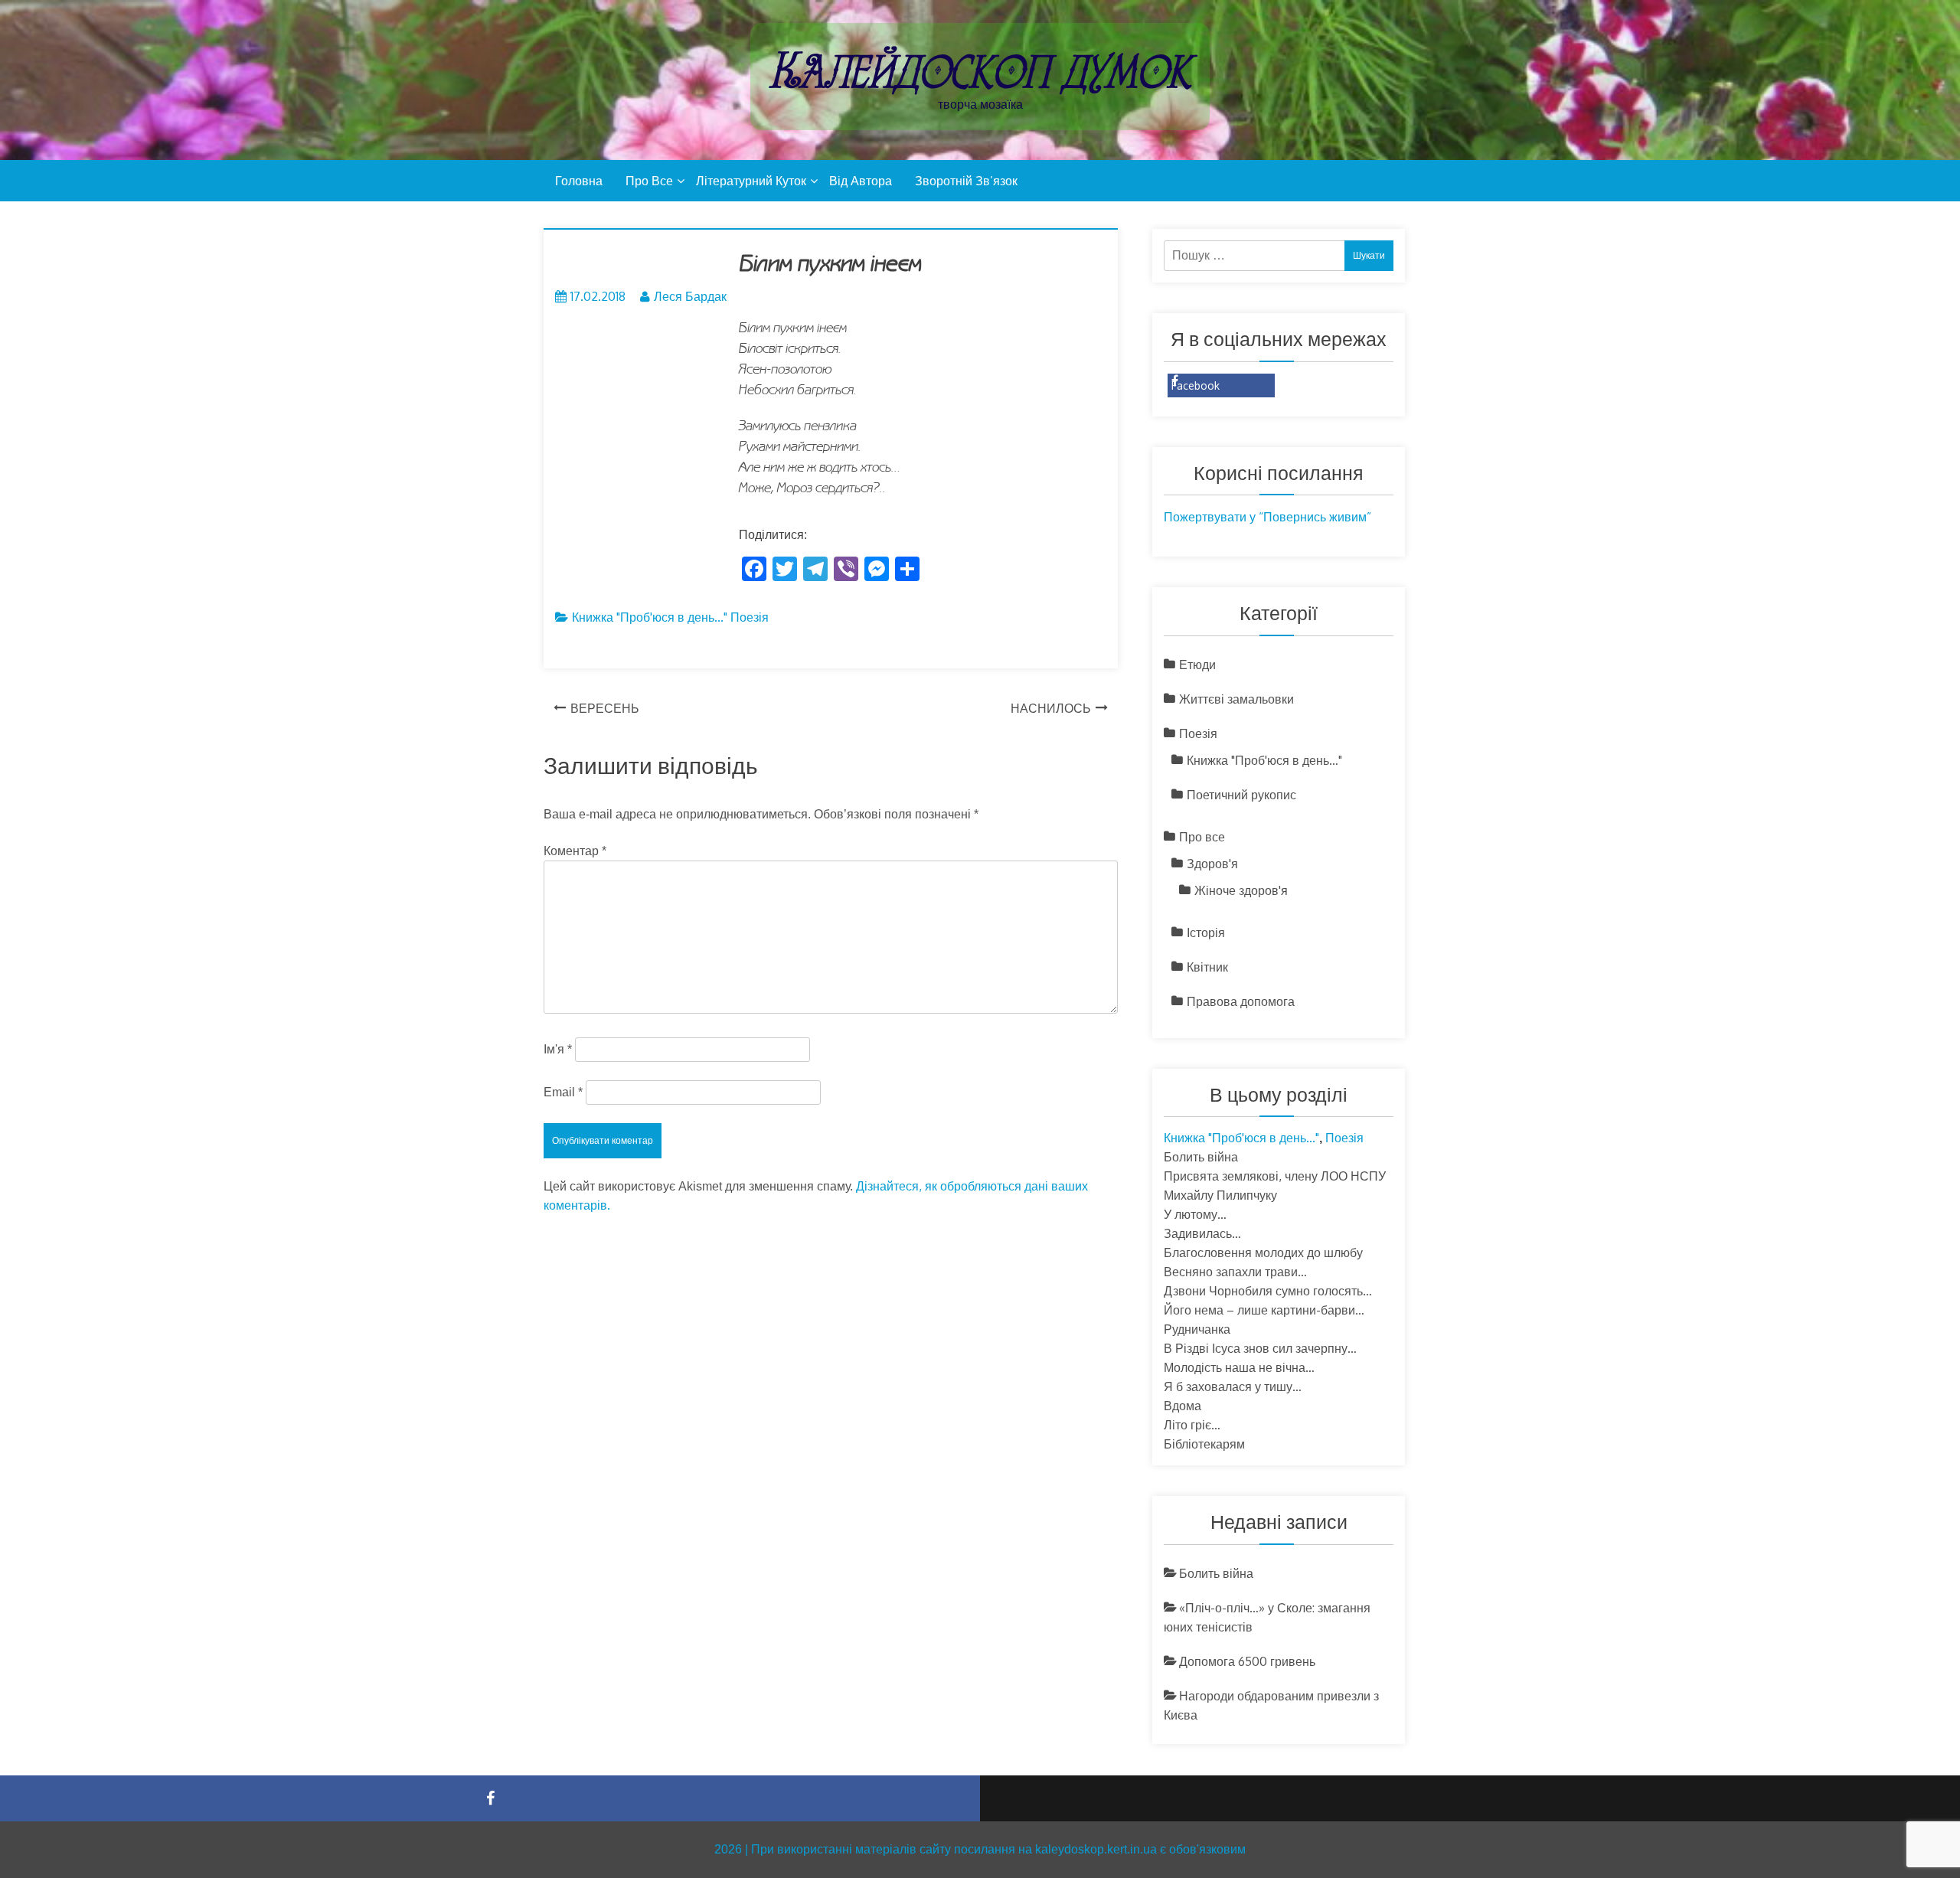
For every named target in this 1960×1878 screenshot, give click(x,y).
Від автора (861, 181)
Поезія (750, 617)
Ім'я (558, 1049)
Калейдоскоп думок (980, 71)
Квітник (1207, 967)
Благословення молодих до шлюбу (1263, 1253)
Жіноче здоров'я (1241, 890)
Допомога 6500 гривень (1247, 1661)
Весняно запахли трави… (1235, 1272)
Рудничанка (1197, 1329)
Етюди (1197, 665)
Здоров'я (1212, 864)
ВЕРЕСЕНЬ (605, 708)
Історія (1206, 932)
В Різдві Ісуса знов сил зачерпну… (1260, 1348)
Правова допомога (1241, 1001)
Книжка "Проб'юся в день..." (650, 617)
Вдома (1183, 1406)
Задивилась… (1202, 1233)
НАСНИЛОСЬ (1051, 708)
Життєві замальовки (1236, 699)
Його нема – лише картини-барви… (1264, 1310)
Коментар (575, 851)
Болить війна (1201, 1157)
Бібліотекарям (1204, 1444)
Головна (579, 181)
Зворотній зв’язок (966, 181)
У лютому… (1195, 1214)
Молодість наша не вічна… (1239, 1367)
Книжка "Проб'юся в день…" (1264, 760)
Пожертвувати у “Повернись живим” (1267, 517)
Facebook (1196, 385)
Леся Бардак (690, 296)
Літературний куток (751, 181)
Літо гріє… (1192, 1425)
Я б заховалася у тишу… (1233, 1386)
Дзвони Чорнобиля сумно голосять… (1268, 1291)
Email (563, 1092)
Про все (649, 181)
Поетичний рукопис (1241, 795)
